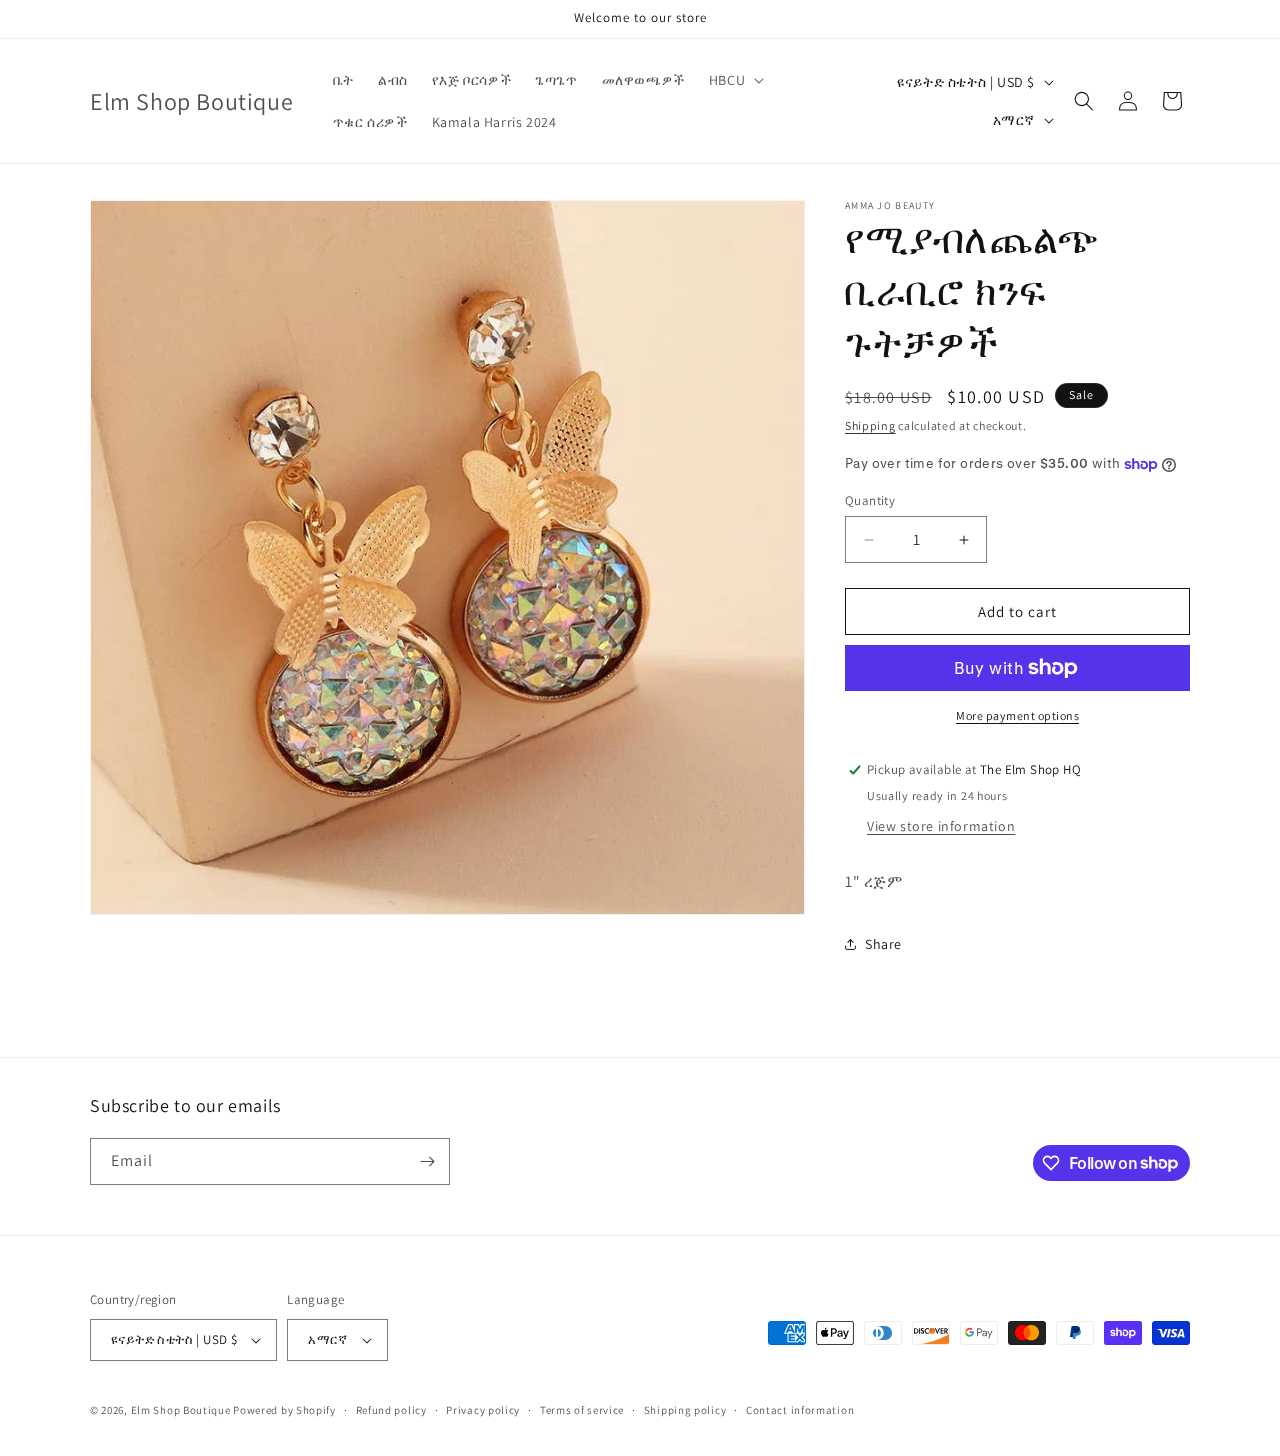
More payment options (1017, 715)
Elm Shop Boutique (181, 1410)
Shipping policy (685, 1410)
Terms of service (582, 1410)
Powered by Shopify (284, 1410)
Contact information (800, 1410)
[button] (734, 80)
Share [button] (883, 944)
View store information (941, 826)
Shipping (870, 425)
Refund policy (391, 1410)
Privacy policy (483, 1410)
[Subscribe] (427, 1161)
